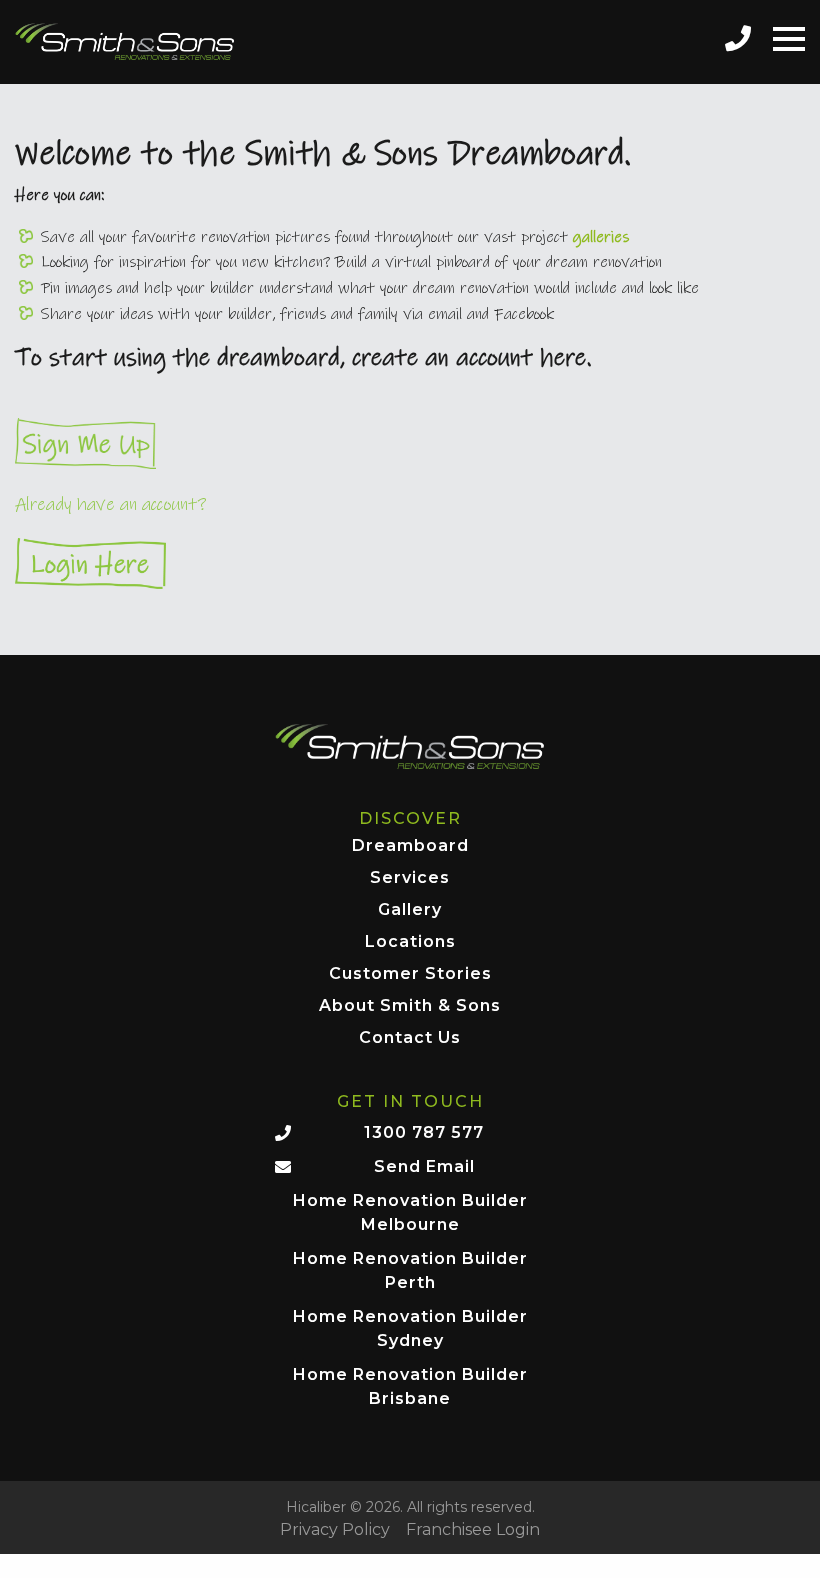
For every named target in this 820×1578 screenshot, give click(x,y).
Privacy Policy (335, 1530)
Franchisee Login (473, 1530)
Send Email (424, 1166)
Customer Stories (410, 974)
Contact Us (410, 1038)
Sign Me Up (410, 443)
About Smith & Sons (410, 1006)
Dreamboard (410, 846)
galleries (601, 237)
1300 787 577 (424, 1132)
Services (410, 878)
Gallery (410, 910)
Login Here (410, 563)
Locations (410, 942)
